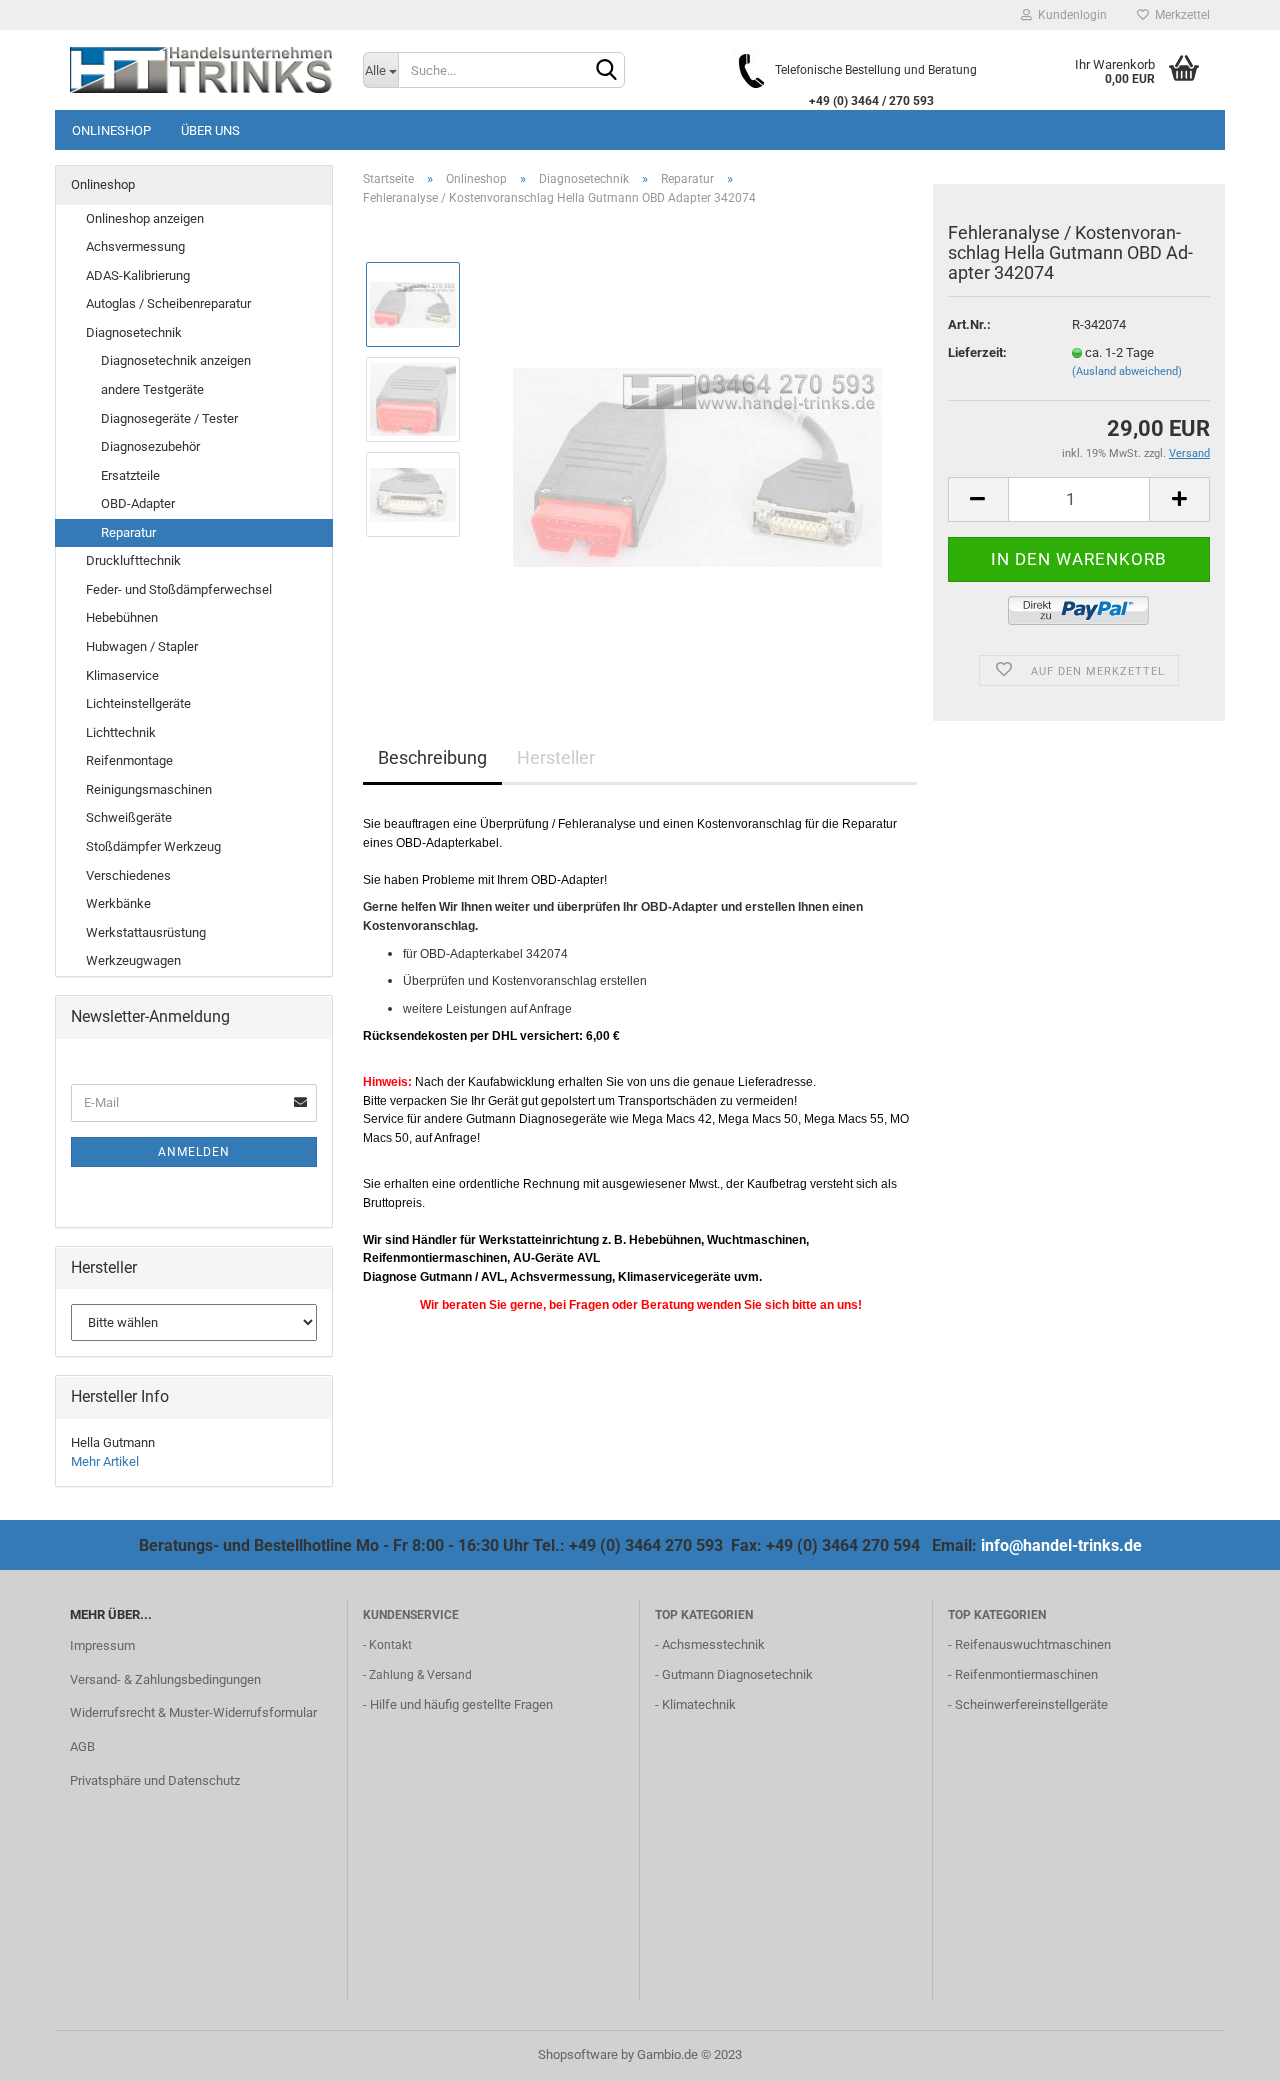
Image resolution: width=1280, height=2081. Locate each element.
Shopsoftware (578, 2054)
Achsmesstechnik (713, 1644)
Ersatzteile (130, 475)
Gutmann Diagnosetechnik (737, 1674)
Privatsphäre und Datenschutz (155, 1780)
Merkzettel (1179, 15)
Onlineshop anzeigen (145, 218)
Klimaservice (122, 675)
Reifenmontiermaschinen (1026, 1674)
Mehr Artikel (105, 1461)
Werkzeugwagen (133, 960)
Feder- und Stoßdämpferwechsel (179, 589)
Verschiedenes (128, 875)
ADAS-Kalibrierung (138, 275)
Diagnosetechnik (134, 332)
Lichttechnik (121, 732)
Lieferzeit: (977, 352)
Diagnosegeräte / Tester (169, 418)
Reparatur (128, 532)
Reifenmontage (129, 760)
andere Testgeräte (152, 389)
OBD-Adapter (138, 503)
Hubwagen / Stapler (142, 646)
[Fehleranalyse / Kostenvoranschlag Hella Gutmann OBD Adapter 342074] (697, 446)
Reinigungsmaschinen (149, 789)
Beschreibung (432, 757)
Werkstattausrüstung (146, 932)
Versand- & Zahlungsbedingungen (165, 1679)
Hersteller (556, 757)
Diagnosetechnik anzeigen (176, 360)
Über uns (210, 130)
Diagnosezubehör (150, 446)
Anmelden (194, 1152)
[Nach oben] (1225, 2051)
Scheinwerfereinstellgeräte (1031, 1704)
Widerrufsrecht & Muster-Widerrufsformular (193, 1712)
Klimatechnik (699, 1704)
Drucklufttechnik (133, 560)
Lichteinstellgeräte (138, 703)
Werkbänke (118, 903)
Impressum (102, 1645)
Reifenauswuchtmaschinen (1033, 1644)
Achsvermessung (135, 246)
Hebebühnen (122, 617)
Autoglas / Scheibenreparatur (168, 303)
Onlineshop (111, 130)
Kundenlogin (1069, 15)
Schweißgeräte (129, 817)
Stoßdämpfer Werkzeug (153, 846)
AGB (82, 1746)
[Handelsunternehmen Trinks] (201, 70)
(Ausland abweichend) (1127, 371)
